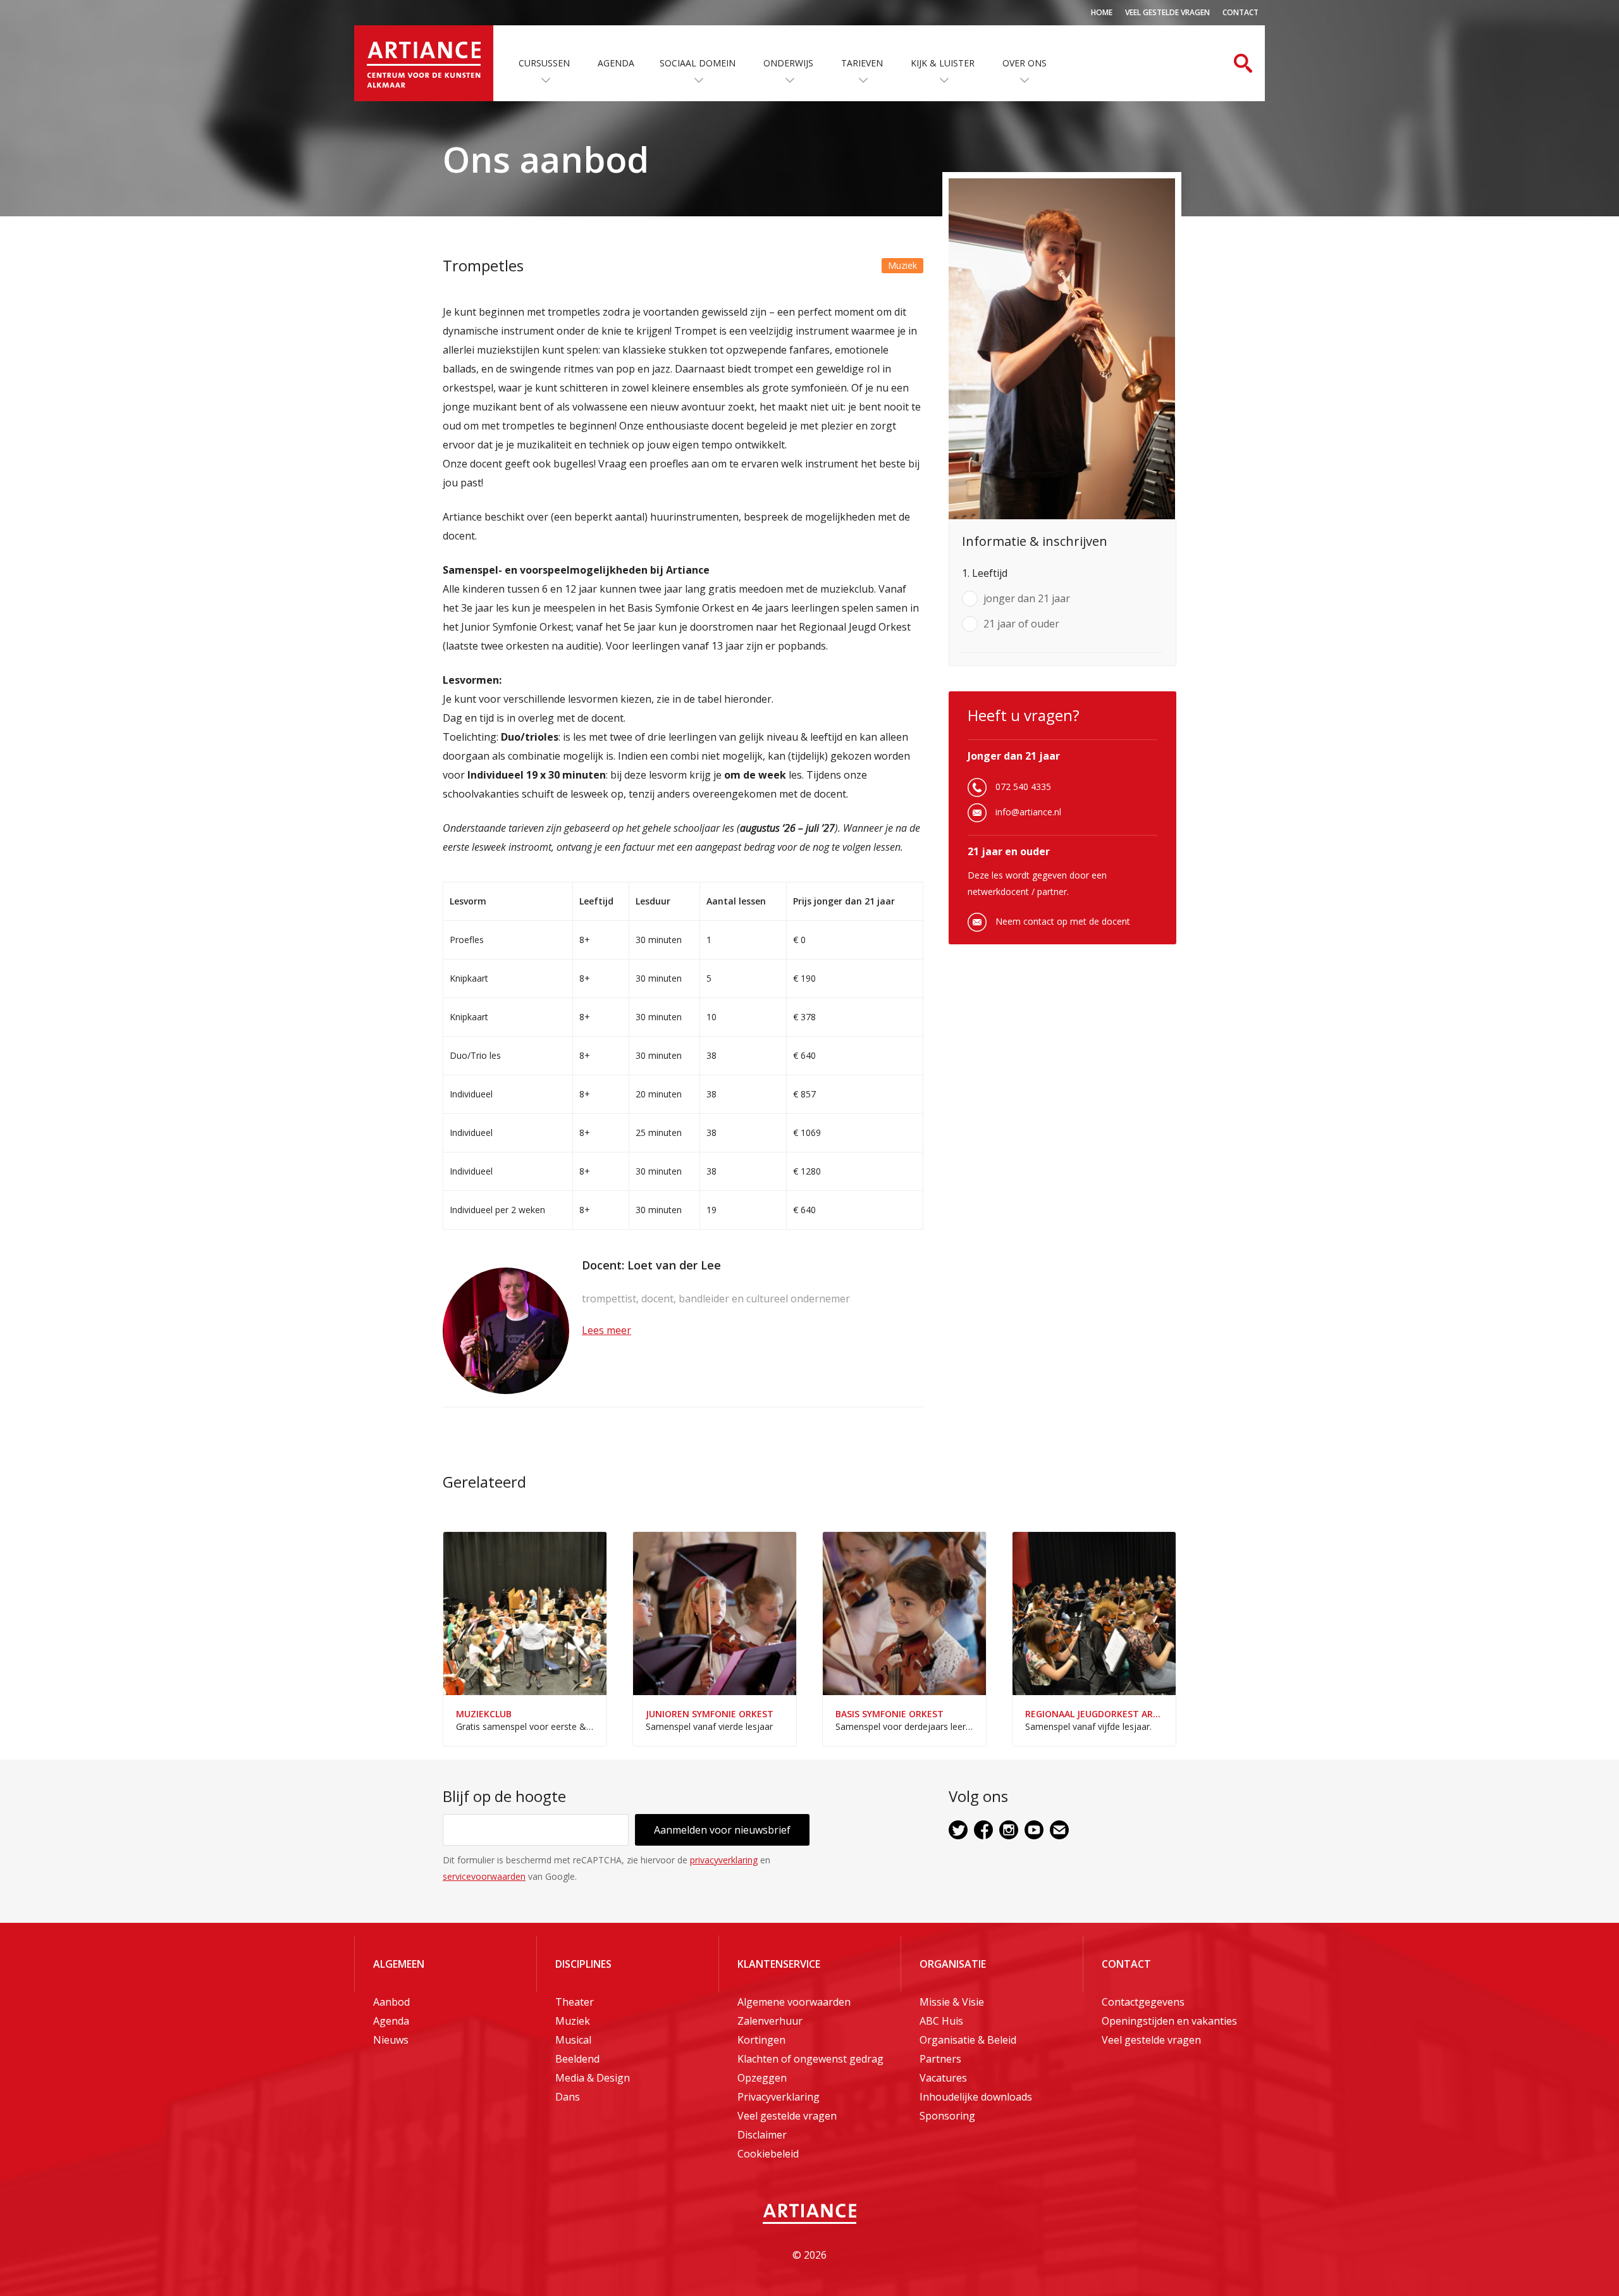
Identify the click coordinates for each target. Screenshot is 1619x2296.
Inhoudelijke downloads (976, 2097)
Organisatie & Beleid (968, 2040)
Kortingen (761, 2040)
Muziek (573, 2021)
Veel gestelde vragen (1167, 12)
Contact (1240, 12)
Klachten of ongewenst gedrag (810, 2059)
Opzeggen (762, 2078)
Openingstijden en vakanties (1169, 2021)
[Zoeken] (1243, 63)
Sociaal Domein (698, 63)
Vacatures (943, 2078)
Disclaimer (762, 2135)
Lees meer (606, 1330)
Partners (940, 2059)
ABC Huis (941, 2021)
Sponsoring (947, 2116)
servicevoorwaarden (484, 1876)
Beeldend (577, 2059)
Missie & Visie (952, 2002)
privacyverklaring (724, 1860)
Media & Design (593, 2078)
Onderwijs (788, 63)
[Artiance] (424, 63)
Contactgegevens (1143, 2002)
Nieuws (391, 2040)
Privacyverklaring (779, 2097)
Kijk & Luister (943, 63)
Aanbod (391, 2002)
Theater (575, 2002)
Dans (568, 2097)
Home (1102, 12)
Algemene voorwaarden (794, 2002)
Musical (573, 2040)
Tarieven (862, 63)
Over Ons (1025, 63)
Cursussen (544, 63)
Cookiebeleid (768, 2154)
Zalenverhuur (770, 2021)
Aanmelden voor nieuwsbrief (722, 1830)
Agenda (616, 63)
